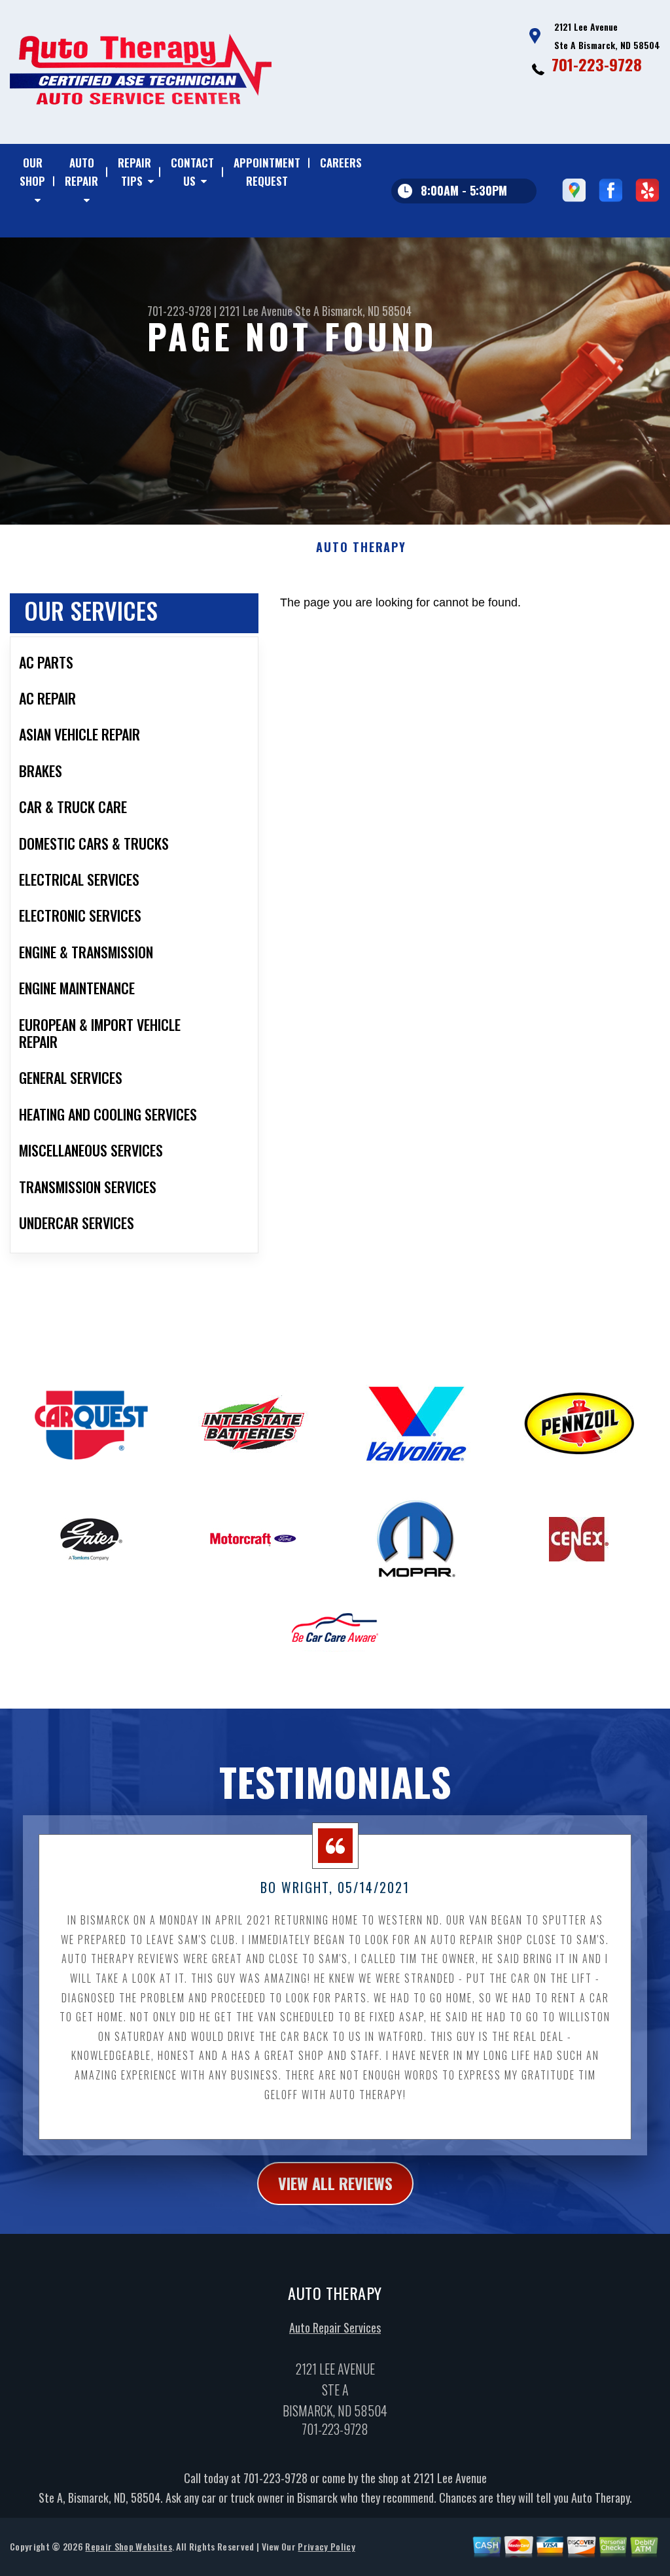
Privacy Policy (326, 2546)
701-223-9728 (597, 64)
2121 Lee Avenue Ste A (269, 311)
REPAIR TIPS (134, 172)
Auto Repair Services (335, 2327)
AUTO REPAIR (81, 172)
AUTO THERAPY (361, 548)
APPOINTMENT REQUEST (267, 172)
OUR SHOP (32, 172)
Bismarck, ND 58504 (367, 311)
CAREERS (341, 163)
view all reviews (335, 2183)
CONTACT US (192, 172)
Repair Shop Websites (128, 2546)
